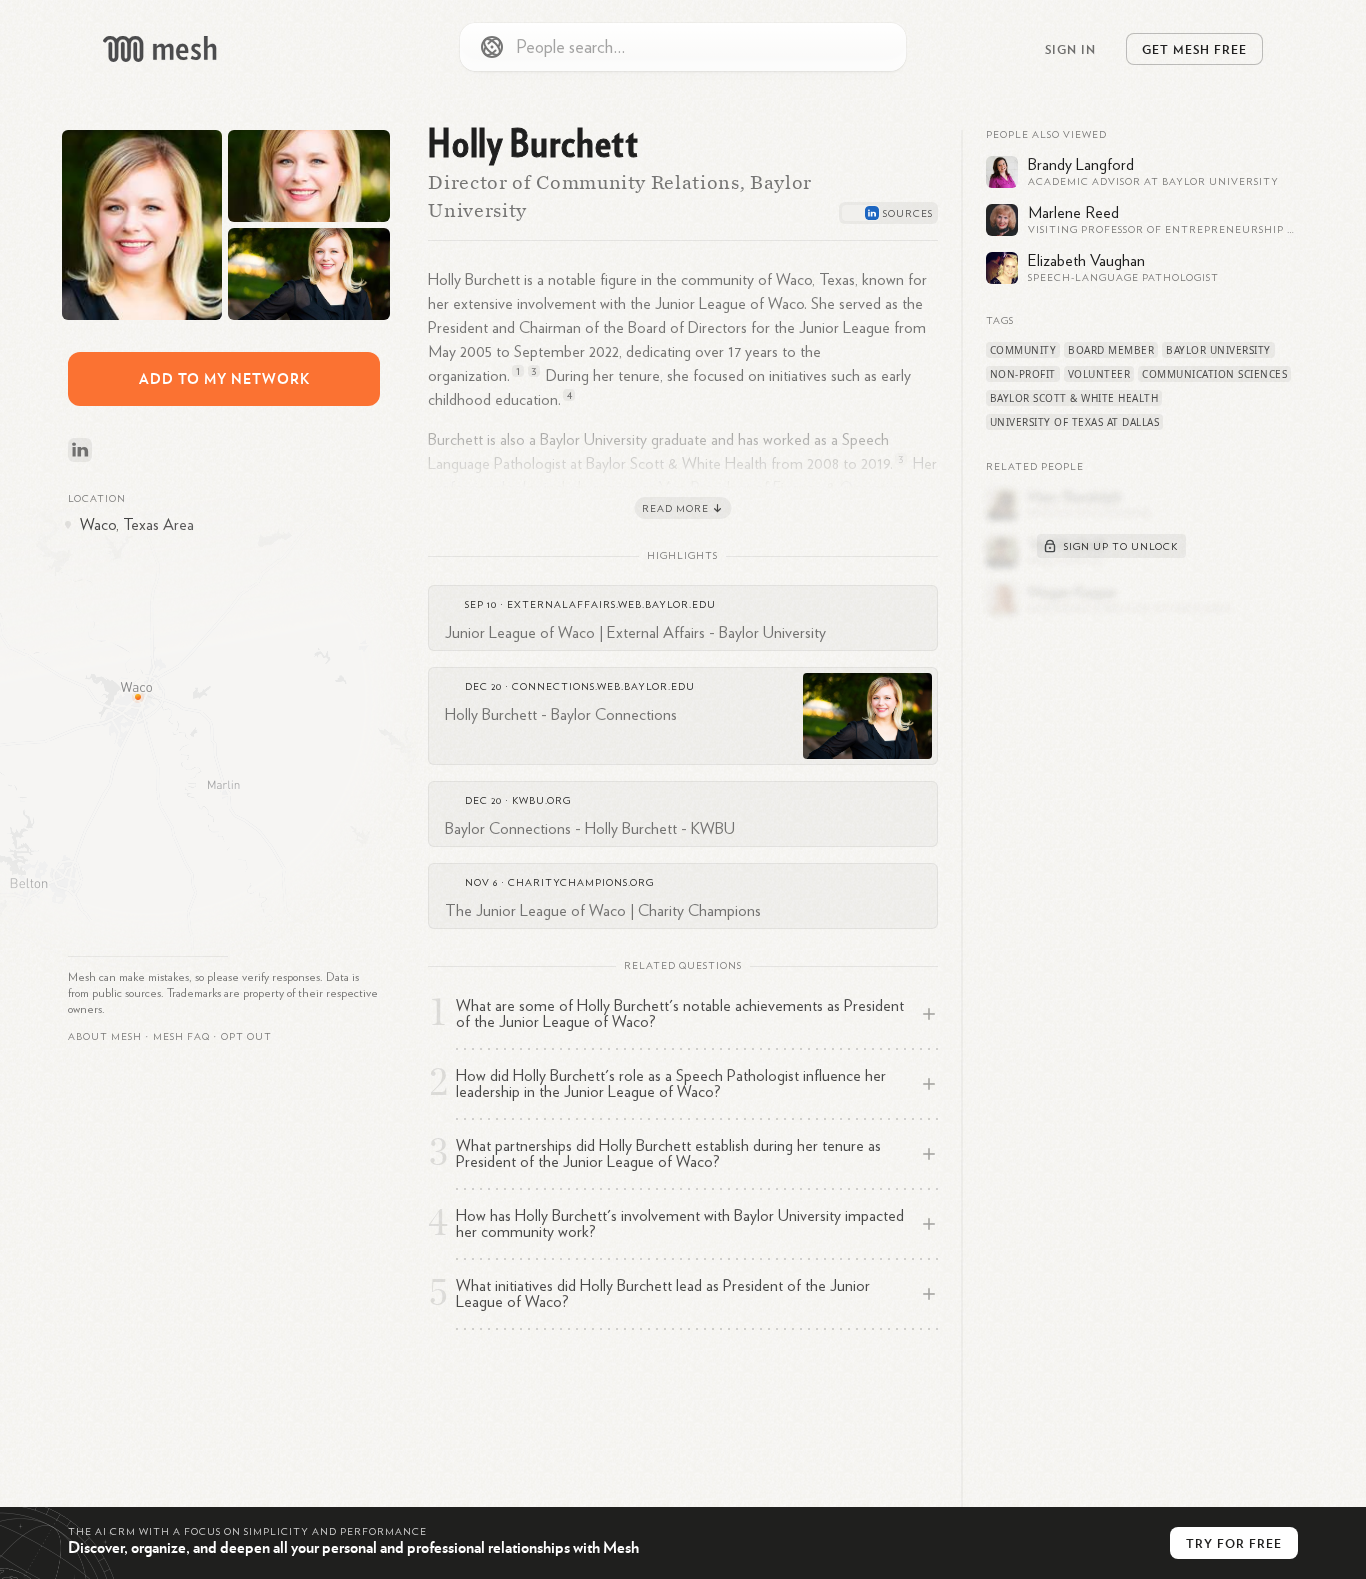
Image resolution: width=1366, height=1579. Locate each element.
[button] (181, 1037)
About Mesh (105, 1037)
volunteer (1099, 374)
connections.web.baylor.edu (603, 687)
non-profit (1023, 374)
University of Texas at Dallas (1075, 422)
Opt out (246, 1037)
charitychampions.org (581, 883)
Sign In (1070, 49)
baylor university (1218, 350)
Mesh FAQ (181, 1037)
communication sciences (1214, 374)
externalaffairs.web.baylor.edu (611, 605)
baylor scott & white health (1074, 398)
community (1023, 350)
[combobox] (683, 47)
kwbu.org (541, 801)
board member (1111, 350)
